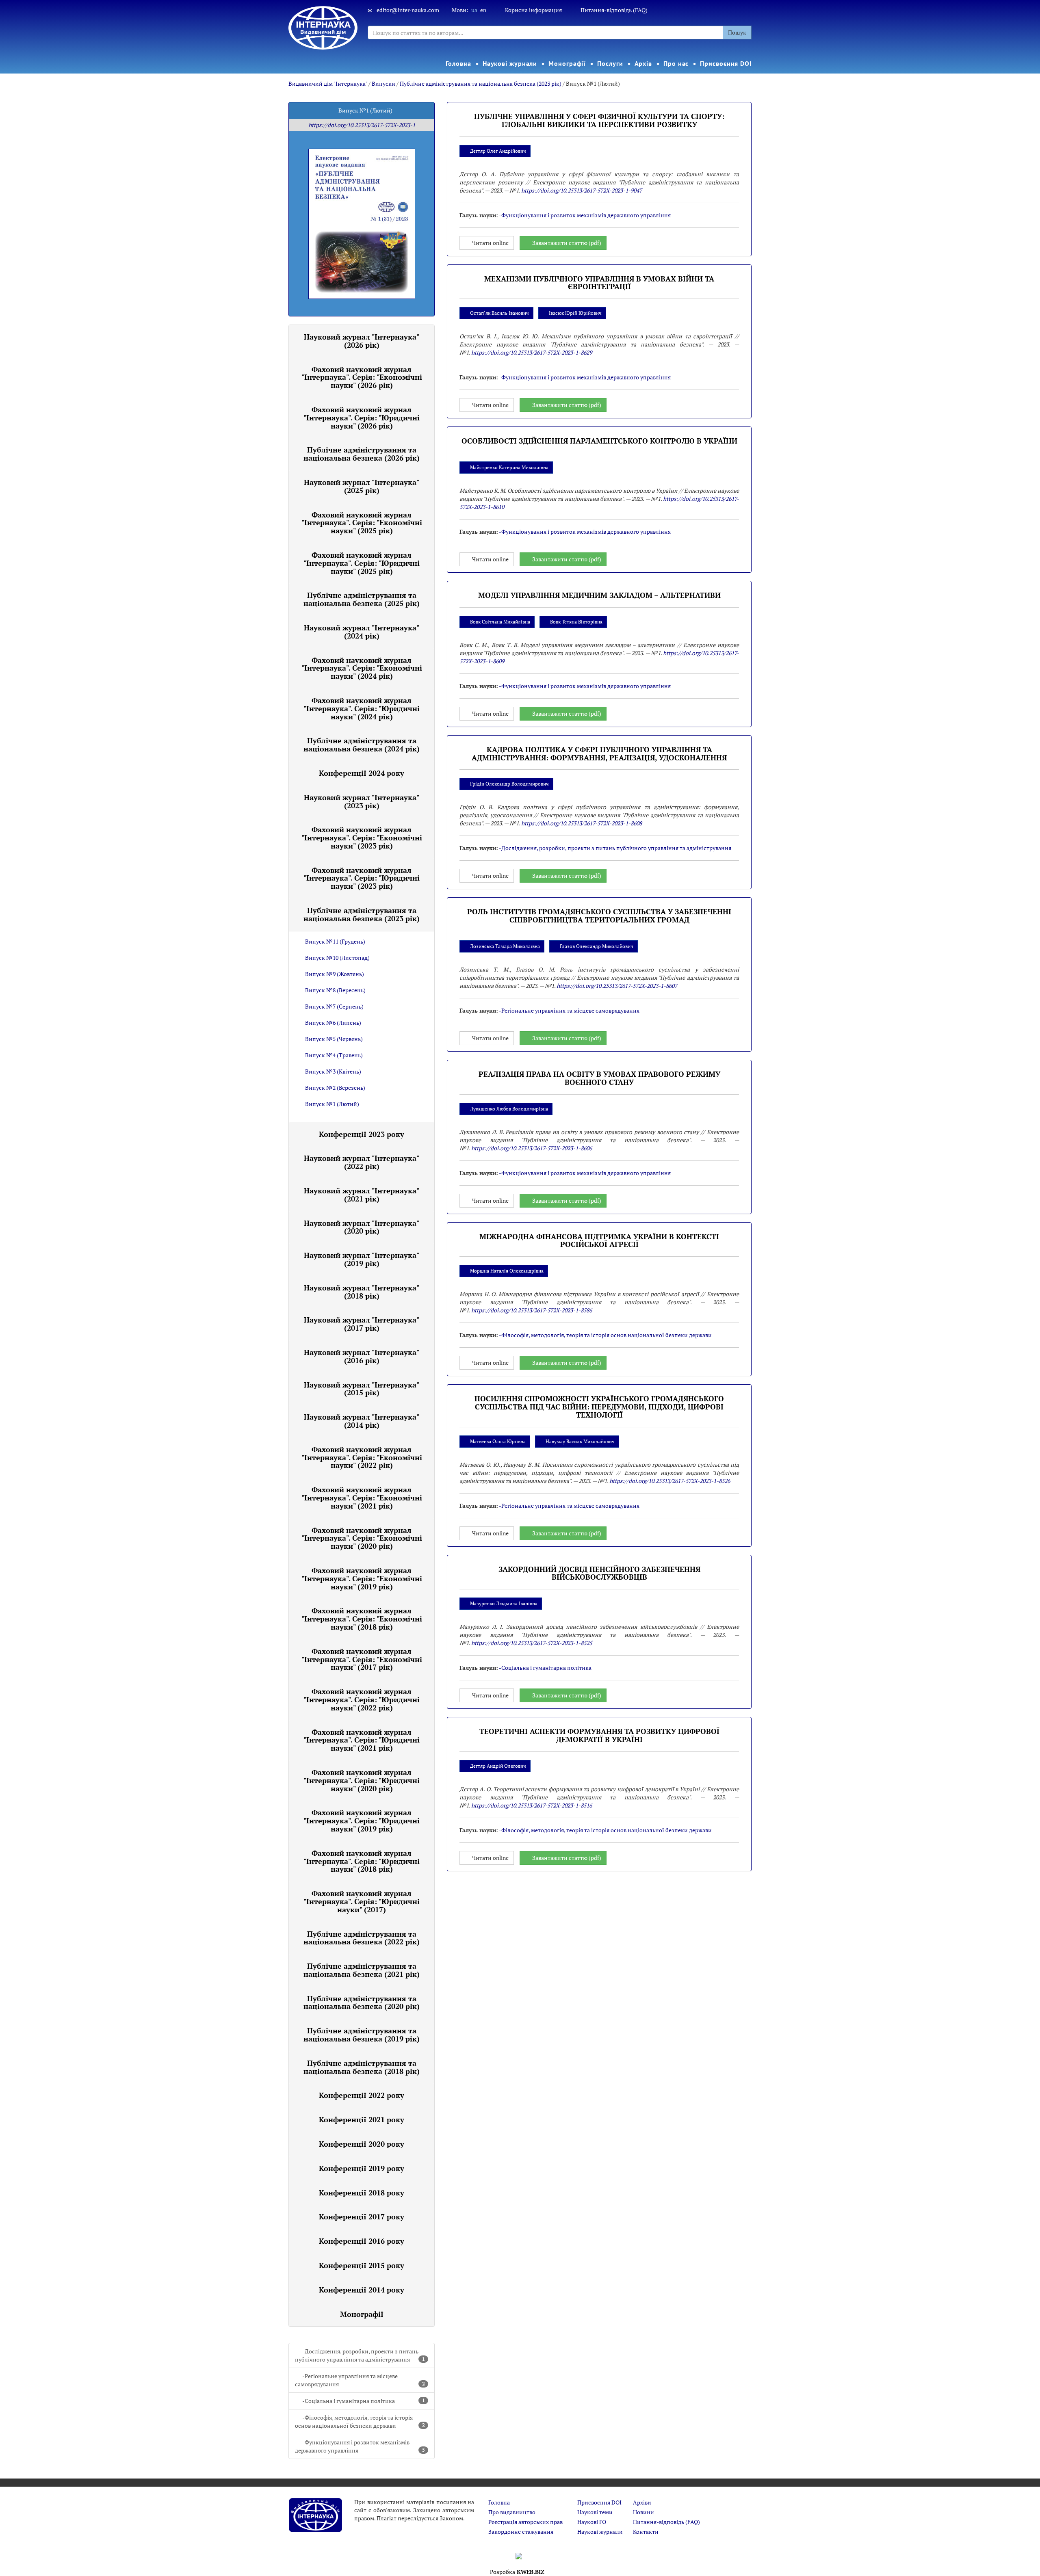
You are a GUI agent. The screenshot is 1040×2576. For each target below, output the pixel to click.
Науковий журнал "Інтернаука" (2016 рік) (362, 1356)
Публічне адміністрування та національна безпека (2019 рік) (362, 2035)
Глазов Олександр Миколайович (597, 946)
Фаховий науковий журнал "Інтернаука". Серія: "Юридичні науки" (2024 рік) (362, 708)
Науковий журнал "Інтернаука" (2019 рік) (362, 1259)
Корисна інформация (533, 10)
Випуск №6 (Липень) (333, 1023)
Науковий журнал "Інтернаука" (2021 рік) (362, 1195)
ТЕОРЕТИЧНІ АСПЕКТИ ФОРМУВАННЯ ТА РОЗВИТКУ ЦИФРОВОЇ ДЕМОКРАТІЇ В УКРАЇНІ (599, 1735)
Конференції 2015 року (362, 2265)
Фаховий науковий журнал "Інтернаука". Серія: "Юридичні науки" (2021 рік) (362, 1740)
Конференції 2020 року (362, 2144)
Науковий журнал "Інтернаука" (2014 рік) (362, 1421)
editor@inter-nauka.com (408, 10)
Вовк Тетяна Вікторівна (576, 622)
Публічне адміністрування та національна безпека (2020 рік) (362, 2002)
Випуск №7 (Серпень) (334, 1006)
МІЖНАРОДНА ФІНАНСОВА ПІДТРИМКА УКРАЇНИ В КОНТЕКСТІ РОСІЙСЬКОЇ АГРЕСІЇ (599, 1240)
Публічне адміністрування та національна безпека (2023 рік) (481, 83)
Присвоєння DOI (726, 63)
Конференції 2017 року (362, 2217)
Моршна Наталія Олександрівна (507, 1271)
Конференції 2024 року (362, 773)
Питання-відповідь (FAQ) (614, 10)
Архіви (642, 2502)
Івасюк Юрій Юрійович (575, 313)
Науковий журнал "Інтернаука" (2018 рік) (362, 1292)
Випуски (383, 83)
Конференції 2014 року (362, 2290)
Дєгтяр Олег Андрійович (498, 151)
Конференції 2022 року (362, 2095)
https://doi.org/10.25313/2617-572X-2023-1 (362, 125)
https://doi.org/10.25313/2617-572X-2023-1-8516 (532, 1805)
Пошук (737, 32)
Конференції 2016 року (362, 2241)
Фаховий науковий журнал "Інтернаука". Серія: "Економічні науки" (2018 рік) (362, 1619)
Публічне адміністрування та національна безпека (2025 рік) (362, 599)
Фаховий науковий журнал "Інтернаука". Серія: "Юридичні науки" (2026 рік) (362, 418)
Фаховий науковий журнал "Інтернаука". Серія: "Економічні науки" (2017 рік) (362, 1659)
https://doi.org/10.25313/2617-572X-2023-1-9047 (582, 190)
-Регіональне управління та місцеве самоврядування (360, 2380)
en (483, 10)
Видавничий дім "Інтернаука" (328, 83)
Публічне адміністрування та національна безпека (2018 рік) (362, 2067)
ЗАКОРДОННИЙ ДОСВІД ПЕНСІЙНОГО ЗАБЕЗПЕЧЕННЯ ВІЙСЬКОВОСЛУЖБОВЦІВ (599, 1573)
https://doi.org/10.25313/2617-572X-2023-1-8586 (532, 1310)
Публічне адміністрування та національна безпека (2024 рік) (362, 745)
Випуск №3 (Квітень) (333, 1071)
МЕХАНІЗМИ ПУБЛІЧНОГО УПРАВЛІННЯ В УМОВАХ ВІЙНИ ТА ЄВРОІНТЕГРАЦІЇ (599, 283)
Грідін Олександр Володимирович (509, 784)
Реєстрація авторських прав (525, 2522)
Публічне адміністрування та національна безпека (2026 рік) (362, 454)
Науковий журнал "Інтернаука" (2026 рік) (362, 341)
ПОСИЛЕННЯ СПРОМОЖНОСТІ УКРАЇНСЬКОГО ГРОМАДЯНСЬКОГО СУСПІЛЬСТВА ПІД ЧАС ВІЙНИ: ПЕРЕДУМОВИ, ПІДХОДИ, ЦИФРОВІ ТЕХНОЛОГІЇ (599, 1407)
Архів (643, 63)
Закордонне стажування (521, 2532)
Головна (458, 63)
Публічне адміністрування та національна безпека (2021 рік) (362, 1970)
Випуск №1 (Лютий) (332, 1104)
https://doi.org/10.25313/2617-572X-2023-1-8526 (670, 1481)
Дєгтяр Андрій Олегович (498, 1766)
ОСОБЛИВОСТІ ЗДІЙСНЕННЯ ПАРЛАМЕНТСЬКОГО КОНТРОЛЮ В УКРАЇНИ (599, 441)
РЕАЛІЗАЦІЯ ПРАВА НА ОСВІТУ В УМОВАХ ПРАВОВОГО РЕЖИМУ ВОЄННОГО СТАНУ (599, 1078)
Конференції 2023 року (362, 1134)
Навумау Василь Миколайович (580, 1441)
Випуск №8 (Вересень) (335, 990)
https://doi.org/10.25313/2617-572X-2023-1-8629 (532, 352)
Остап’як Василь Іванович (499, 313)
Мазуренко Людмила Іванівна (504, 1603)
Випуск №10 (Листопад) (337, 958)
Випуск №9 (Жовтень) (335, 974)
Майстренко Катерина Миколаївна (509, 467)
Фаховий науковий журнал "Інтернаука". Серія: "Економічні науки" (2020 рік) (362, 1538)
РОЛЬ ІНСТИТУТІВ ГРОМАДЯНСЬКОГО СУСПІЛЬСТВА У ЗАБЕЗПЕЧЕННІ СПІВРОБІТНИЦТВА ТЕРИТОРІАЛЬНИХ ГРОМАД (599, 916)
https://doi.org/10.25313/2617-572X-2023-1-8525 (532, 1643)
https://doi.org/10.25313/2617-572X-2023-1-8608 (582, 823)
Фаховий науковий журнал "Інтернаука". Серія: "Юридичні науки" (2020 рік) (362, 1780)
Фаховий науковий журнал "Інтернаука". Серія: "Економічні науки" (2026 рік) (362, 377)
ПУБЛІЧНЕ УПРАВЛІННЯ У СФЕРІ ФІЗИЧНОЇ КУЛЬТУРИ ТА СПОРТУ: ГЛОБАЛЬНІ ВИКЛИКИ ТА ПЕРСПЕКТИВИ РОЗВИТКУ (599, 120)
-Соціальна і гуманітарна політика (364, 2401)
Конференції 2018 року (362, 2193)
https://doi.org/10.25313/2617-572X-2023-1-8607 (617, 986)
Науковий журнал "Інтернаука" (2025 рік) (362, 486)
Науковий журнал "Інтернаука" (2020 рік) (362, 1227)
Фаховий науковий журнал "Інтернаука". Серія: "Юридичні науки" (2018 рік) (362, 1861)
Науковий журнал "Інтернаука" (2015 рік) (362, 1389)
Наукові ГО (592, 2522)
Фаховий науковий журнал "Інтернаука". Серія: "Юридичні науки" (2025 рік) (362, 563)
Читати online (490, 243)
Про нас (676, 63)
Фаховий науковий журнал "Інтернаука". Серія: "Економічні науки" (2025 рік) (362, 523)
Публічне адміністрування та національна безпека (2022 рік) (362, 1938)
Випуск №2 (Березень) (335, 1088)
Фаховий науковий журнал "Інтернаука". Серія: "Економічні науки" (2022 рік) (362, 1457)
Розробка (517, 2572)
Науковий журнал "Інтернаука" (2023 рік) (362, 801)
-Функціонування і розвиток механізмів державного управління (360, 2446)
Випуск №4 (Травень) (334, 1055)
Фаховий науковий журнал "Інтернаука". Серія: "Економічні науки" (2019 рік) (362, 1578)
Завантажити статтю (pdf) (567, 243)
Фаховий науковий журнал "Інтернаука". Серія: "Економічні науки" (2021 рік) (362, 1498)
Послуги (610, 63)
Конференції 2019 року (362, 2168)
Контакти (646, 2532)
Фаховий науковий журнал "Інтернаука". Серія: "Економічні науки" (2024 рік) (362, 668)
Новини (643, 2512)
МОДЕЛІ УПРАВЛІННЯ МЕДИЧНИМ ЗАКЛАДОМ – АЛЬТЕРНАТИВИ (599, 595)
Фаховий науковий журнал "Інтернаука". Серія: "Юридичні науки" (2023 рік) (362, 878)
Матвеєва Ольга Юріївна (498, 1441)
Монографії (567, 63)
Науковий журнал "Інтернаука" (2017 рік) (362, 1324)
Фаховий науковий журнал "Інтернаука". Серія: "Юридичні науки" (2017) (362, 1901)
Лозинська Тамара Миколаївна (505, 946)
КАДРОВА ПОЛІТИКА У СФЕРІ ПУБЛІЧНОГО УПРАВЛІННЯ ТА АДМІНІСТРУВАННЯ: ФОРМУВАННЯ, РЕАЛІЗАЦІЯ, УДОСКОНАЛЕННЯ (599, 753)
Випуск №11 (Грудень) (335, 941)
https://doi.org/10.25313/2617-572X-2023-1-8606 (532, 1148)
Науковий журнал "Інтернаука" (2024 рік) (362, 632)
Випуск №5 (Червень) (334, 1039)
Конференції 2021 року (362, 2119)
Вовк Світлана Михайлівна (500, 622)
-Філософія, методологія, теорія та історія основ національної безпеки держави (360, 2421)
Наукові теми (595, 2512)
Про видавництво (512, 2512)
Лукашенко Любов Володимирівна (509, 1109)
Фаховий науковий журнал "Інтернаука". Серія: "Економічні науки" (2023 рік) (362, 838)
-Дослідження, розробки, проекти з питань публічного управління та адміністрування (360, 2355)
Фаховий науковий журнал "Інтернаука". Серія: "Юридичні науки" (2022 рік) (362, 1699)
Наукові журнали (510, 63)
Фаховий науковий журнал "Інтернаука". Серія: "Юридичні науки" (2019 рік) (362, 1821)
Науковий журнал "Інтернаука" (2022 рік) (362, 1162)
